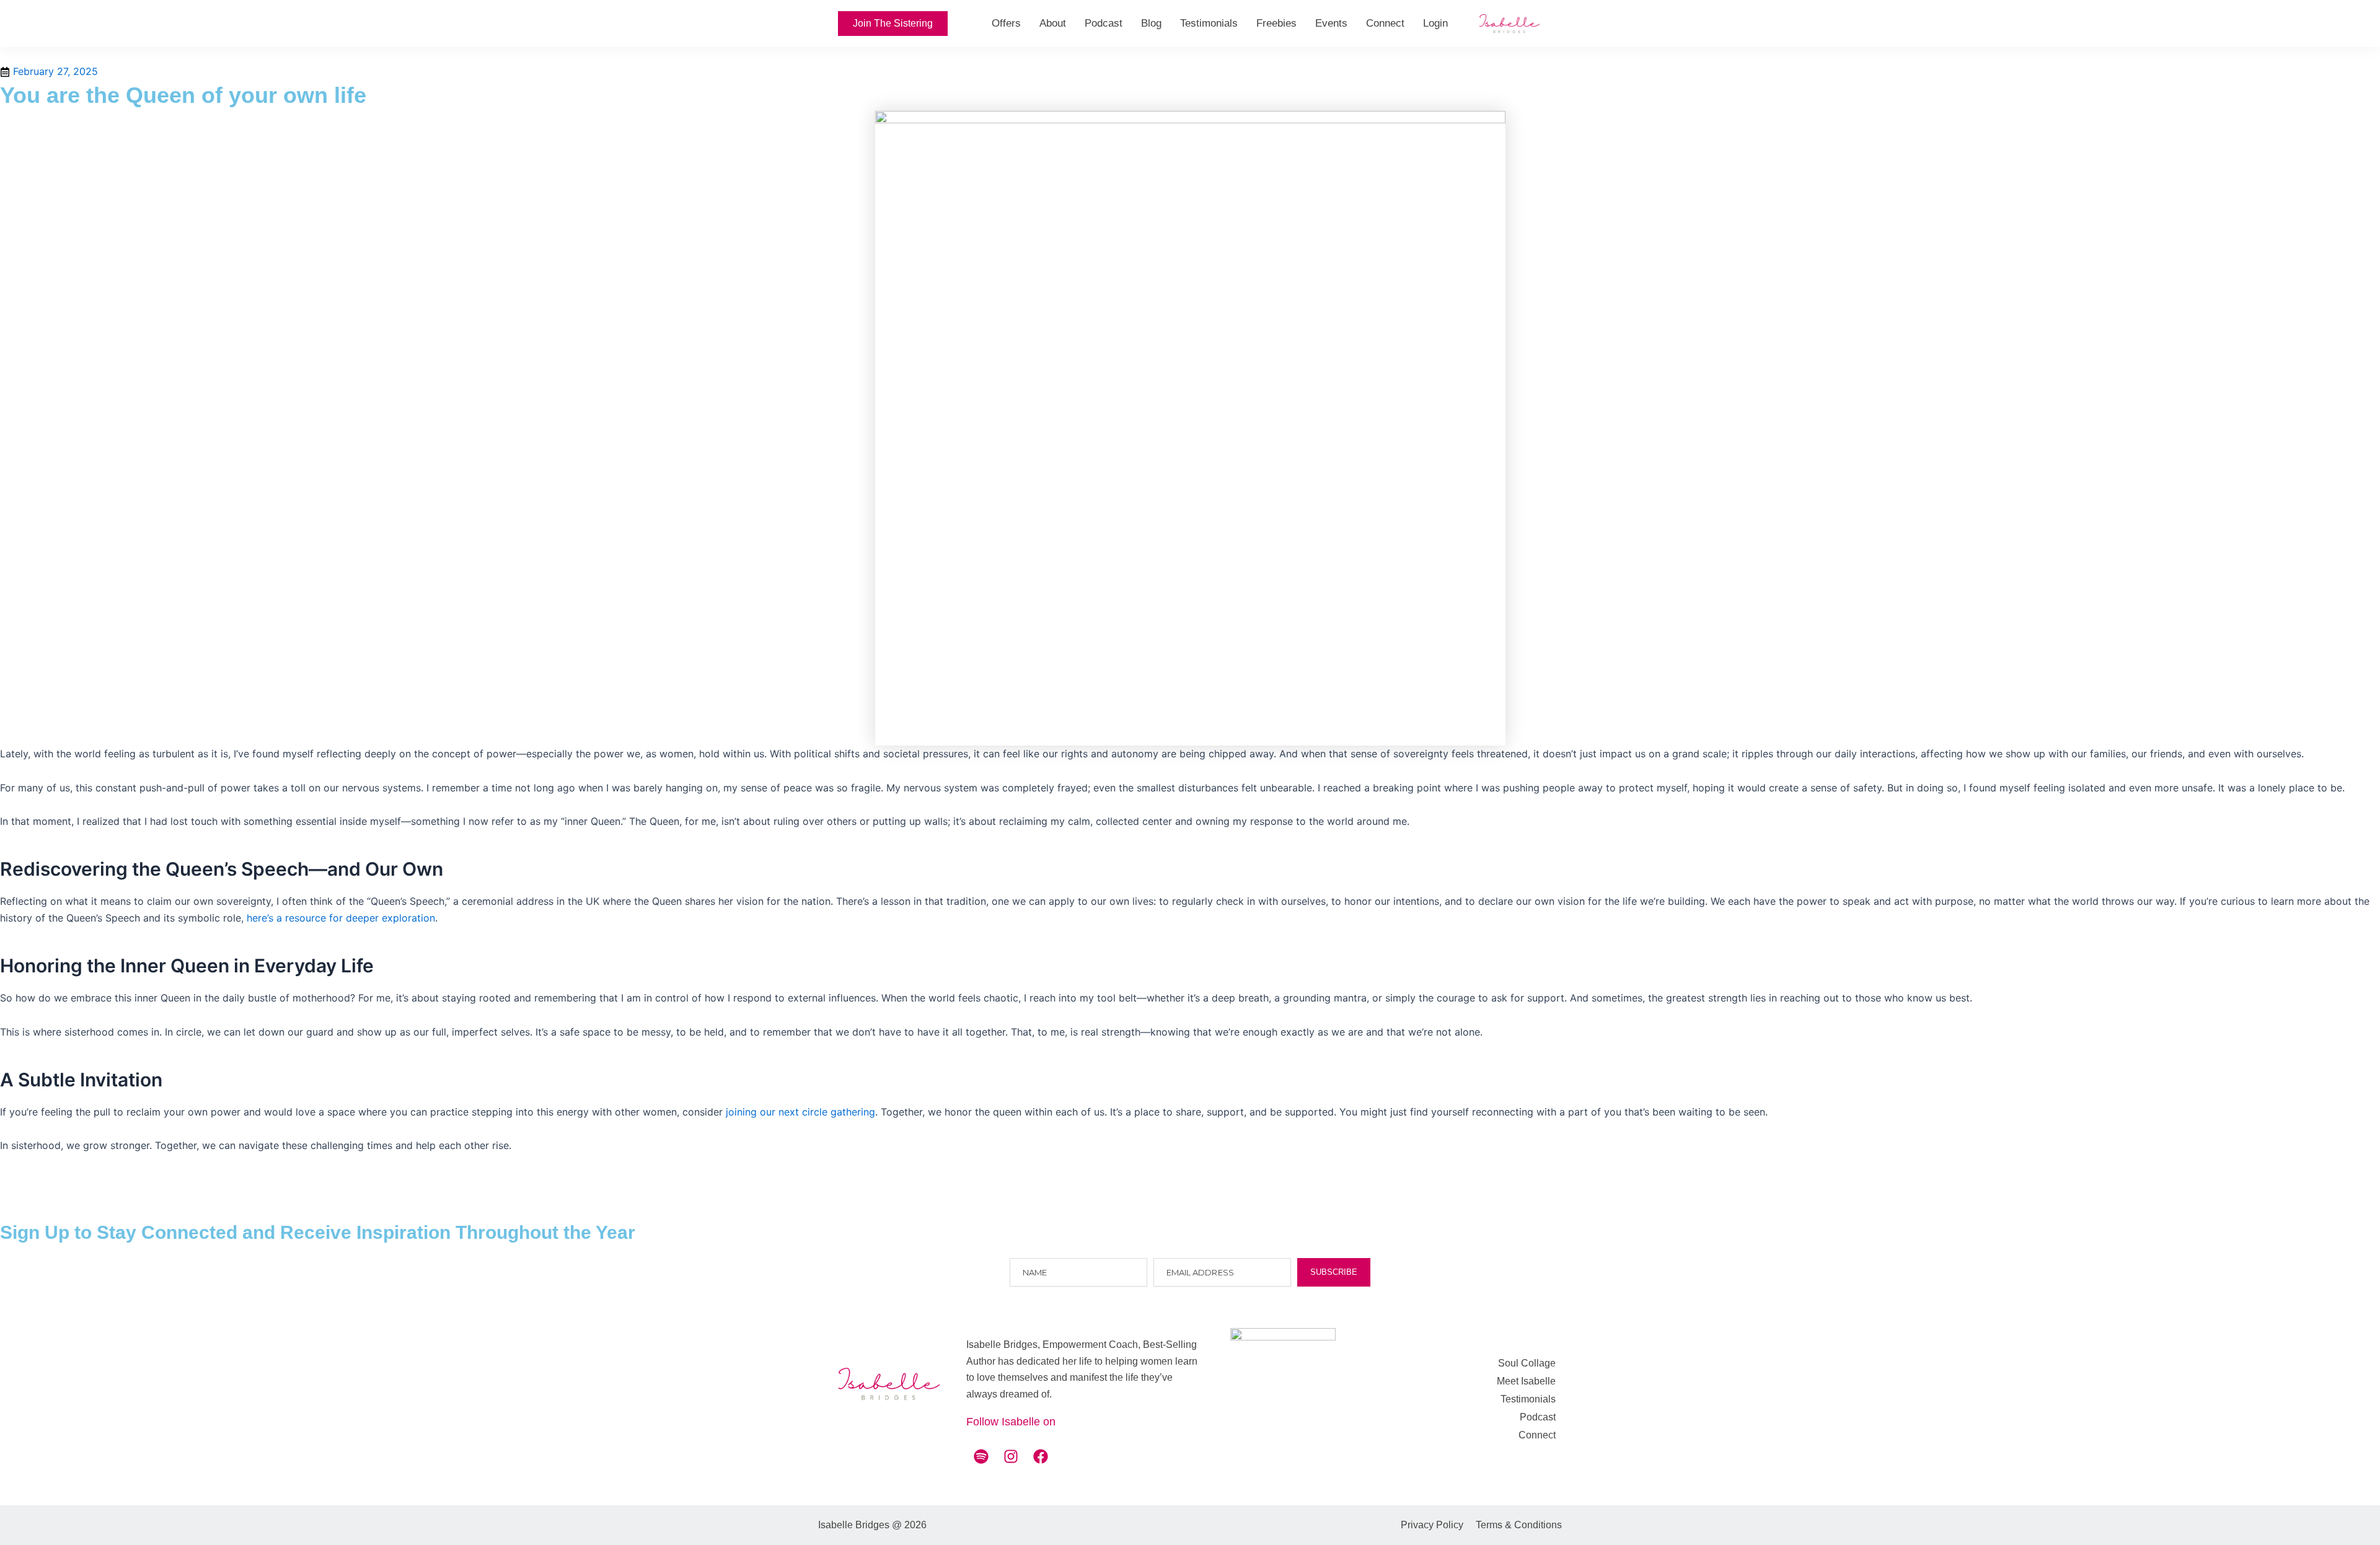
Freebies (1276, 23)
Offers (1006, 23)
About (1053, 23)
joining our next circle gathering (800, 1112)
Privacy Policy (1432, 1525)
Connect (1385, 23)
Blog (1151, 23)
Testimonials (1209, 23)
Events (1331, 23)
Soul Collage (1527, 1363)
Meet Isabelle (1526, 1381)
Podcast (1104, 23)
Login (1435, 23)
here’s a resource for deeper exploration (341, 918)
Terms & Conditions (1519, 1525)
